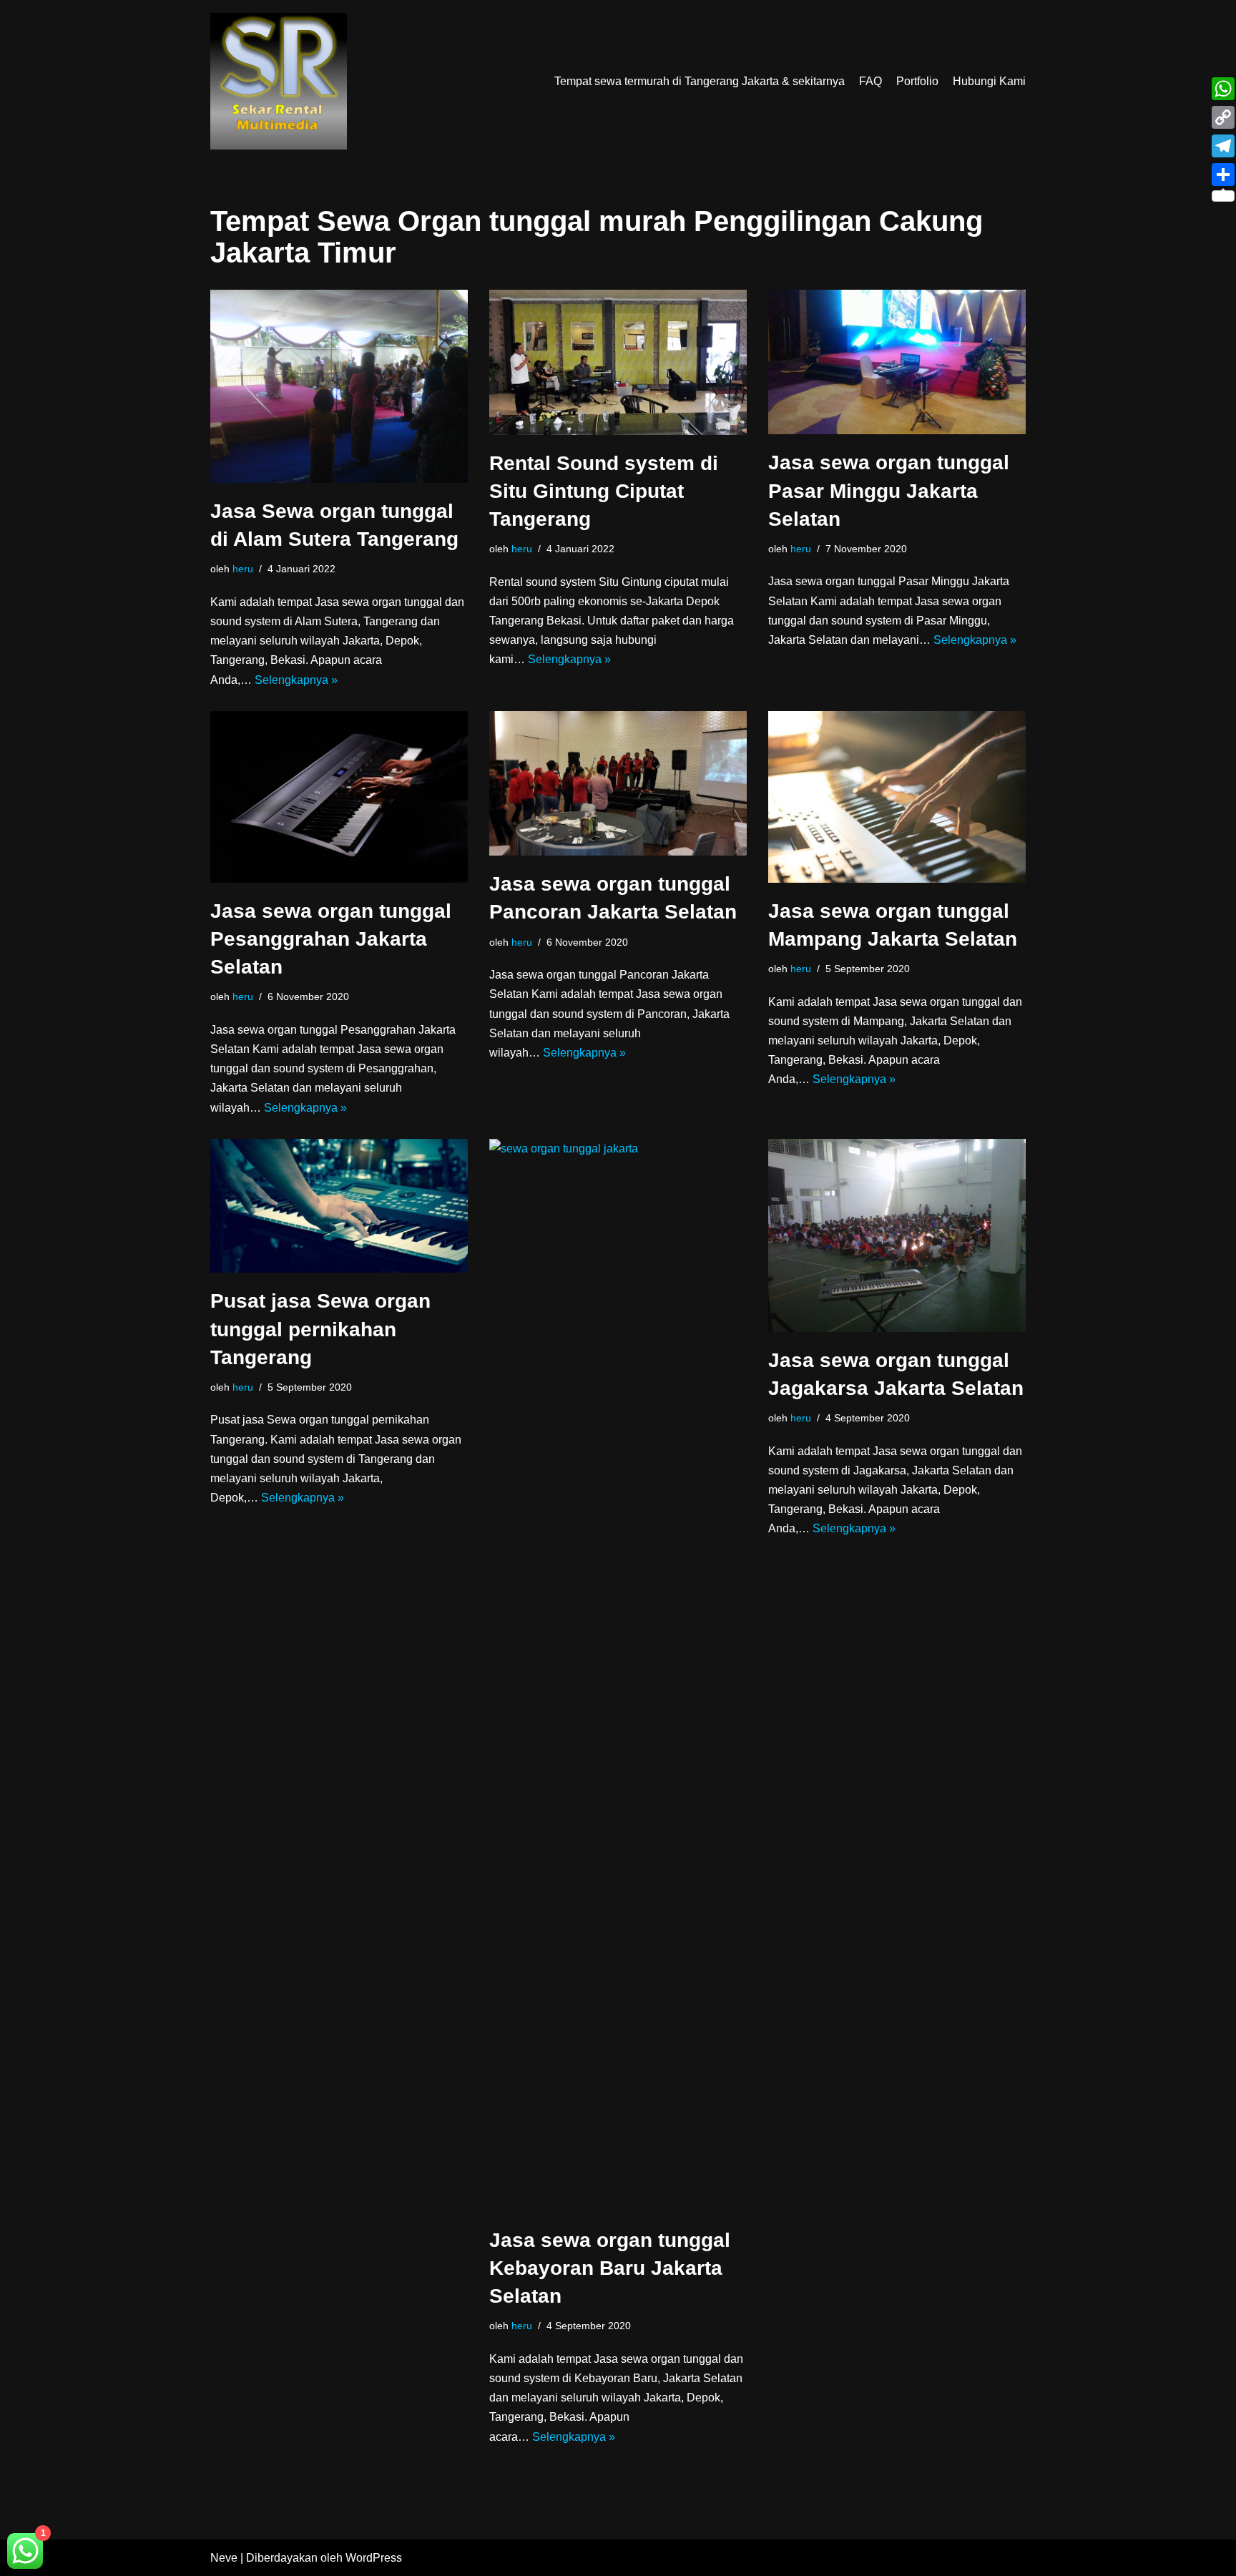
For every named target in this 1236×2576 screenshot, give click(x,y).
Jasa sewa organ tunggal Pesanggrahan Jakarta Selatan (331, 939)
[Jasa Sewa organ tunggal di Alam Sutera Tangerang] (339, 386)
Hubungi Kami (989, 81)
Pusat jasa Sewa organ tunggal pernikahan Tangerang (320, 1329)
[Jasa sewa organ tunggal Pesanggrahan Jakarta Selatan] (339, 797)
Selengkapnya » (296, 680)
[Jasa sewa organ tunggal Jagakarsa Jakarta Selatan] (897, 1235)
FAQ (870, 81)
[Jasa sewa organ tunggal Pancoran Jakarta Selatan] (618, 784)
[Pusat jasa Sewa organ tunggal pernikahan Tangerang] (339, 1206)
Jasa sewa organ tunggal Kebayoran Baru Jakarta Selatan (610, 2268)
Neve (224, 2558)
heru (243, 569)
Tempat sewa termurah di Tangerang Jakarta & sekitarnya (700, 81)
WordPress (374, 2558)
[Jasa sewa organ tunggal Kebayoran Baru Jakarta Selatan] (618, 1675)
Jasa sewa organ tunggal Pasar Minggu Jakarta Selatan (889, 490)
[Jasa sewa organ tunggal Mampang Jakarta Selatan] (897, 797)
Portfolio (917, 81)
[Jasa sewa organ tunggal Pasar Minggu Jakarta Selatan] (897, 362)
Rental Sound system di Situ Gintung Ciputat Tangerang (604, 491)
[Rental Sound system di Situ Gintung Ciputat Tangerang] (618, 362)
